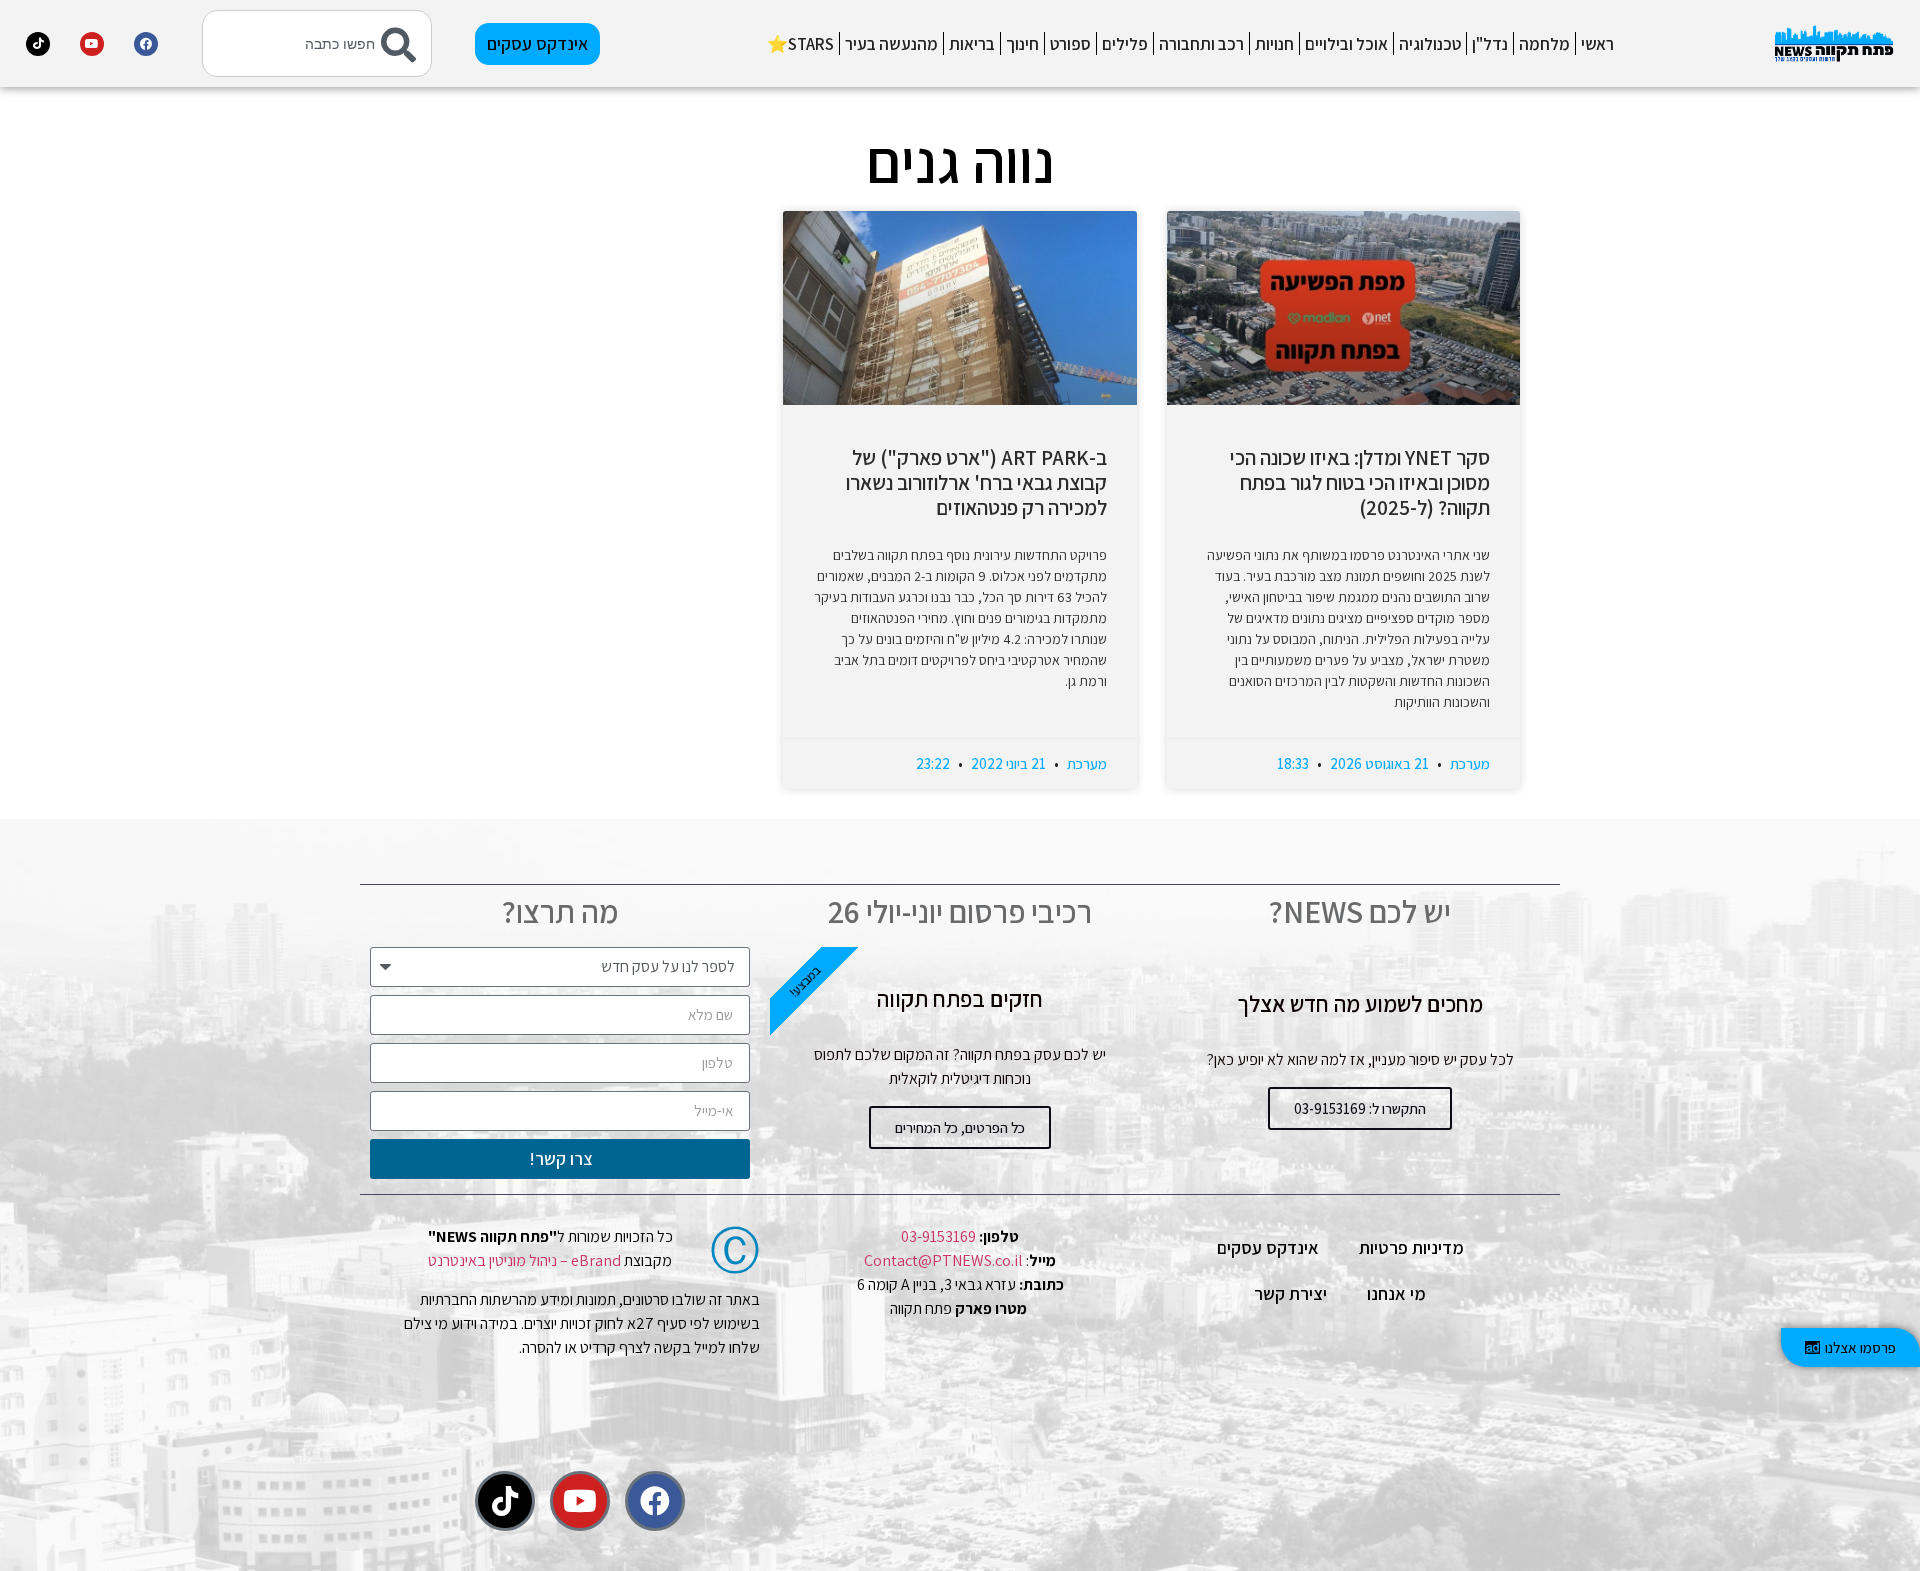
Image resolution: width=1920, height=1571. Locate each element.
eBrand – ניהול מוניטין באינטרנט (524, 1260)
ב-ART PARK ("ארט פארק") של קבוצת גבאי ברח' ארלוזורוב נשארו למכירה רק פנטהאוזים (976, 482)
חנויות (1274, 44)
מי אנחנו (1396, 1293)
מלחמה (1544, 44)
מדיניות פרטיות (1411, 1247)
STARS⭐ (800, 44)
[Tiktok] (38, 44)
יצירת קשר (1290, 1293)
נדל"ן (1490, 44)
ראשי (1597, 44)
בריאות (972, 44)
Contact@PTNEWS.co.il (943, 1260)
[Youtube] (92, 44)
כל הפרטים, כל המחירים (960, 1127)
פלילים (1125, 44)
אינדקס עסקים (1268, 1247)
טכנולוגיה (1430, 44)
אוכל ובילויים (1346, 44)
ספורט (1070, 44)
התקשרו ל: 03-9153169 (1360, 1108)
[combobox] (316, 43)
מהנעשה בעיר (891, 44)
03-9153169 (938, 1236)
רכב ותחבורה (1201, 44)
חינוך (1022, 44)
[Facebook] (146, 44)
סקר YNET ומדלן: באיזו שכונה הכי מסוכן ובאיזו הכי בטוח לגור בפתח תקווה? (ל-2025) (1360, 482)
